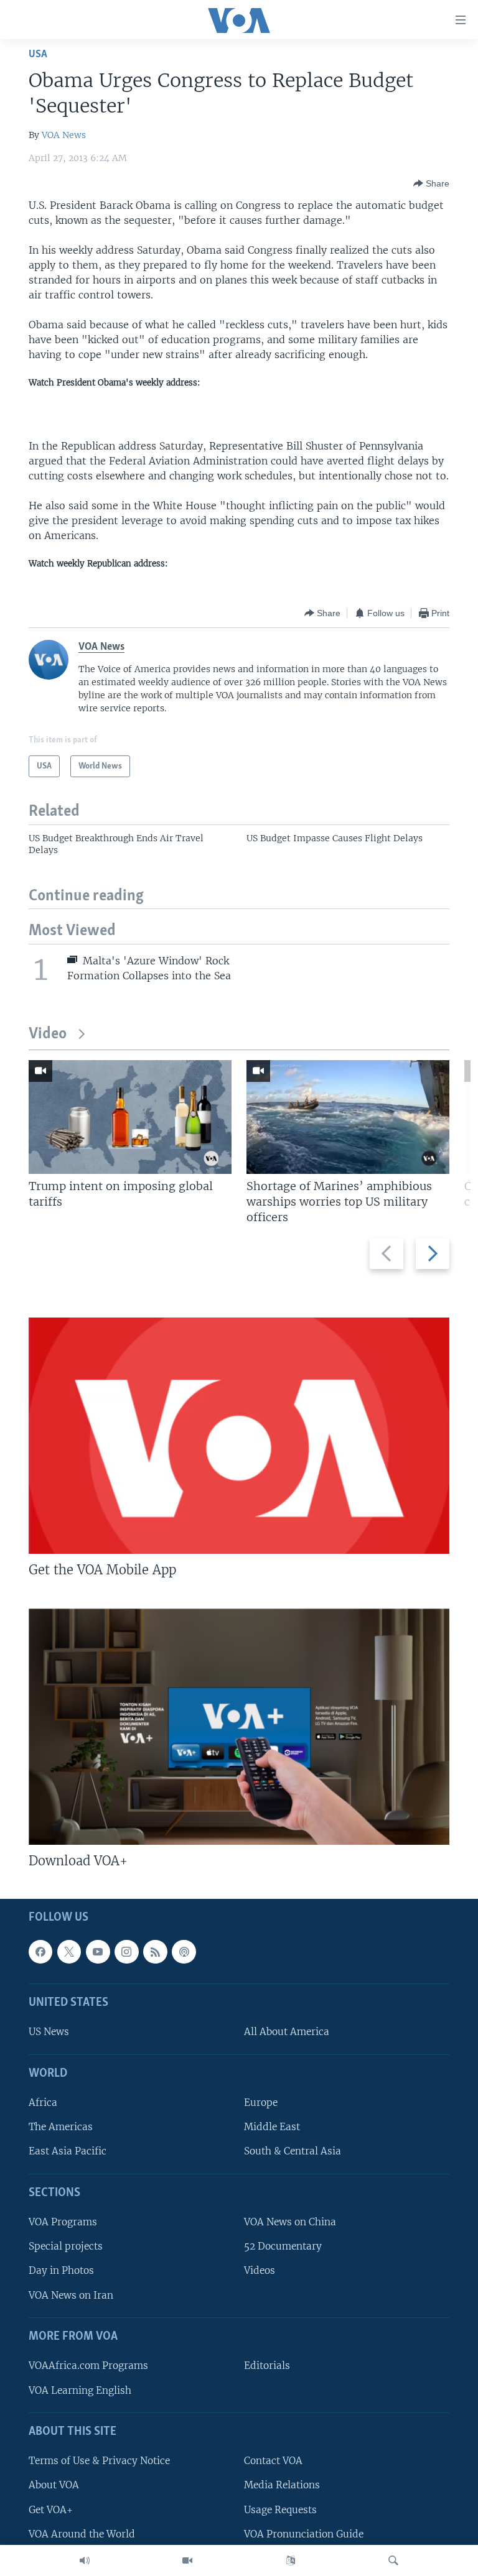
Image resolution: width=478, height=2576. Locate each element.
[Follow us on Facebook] (40, 1952)
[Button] (431, 183)
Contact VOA (273, 2461)
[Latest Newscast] (85, 2560)
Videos (260, 2271)
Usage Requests (280, 2510)
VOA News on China (290, 2222)
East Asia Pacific (68, 2151)
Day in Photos (61, 2271)
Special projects (66, 2246)
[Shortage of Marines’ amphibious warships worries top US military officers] (348, 1117)
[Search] (393, 2560)
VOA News (64, 135)
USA (38, 54)
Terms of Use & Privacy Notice (99, 2461)
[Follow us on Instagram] (126, 1952)
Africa (43, 2103)
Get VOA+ (51, 2510)
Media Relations (282, 2485)
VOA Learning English (80, 2390)
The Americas (61, 2127)
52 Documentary (283, 2246)
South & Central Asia (293, 2151)
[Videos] (187, 2560)
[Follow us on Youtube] (98, 1952)
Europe (261, 2103)
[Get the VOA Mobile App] (239, 1436)
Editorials (267, 2366)
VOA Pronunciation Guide (304, 2534)
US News (49, 2032)
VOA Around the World (82, 2534)
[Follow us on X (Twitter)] (69, 1952)
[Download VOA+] (239, 1727)
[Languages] (291, 2560)
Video (48, 1034)
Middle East (272, 2127)
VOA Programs (63, 2222)
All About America (287, 2032)
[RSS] (155, 1952)
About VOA (54, 2485)
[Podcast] (184, 1952)
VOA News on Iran (71, 2295)
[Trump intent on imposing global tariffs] (130, 1117)
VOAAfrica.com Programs (88, 2366)
